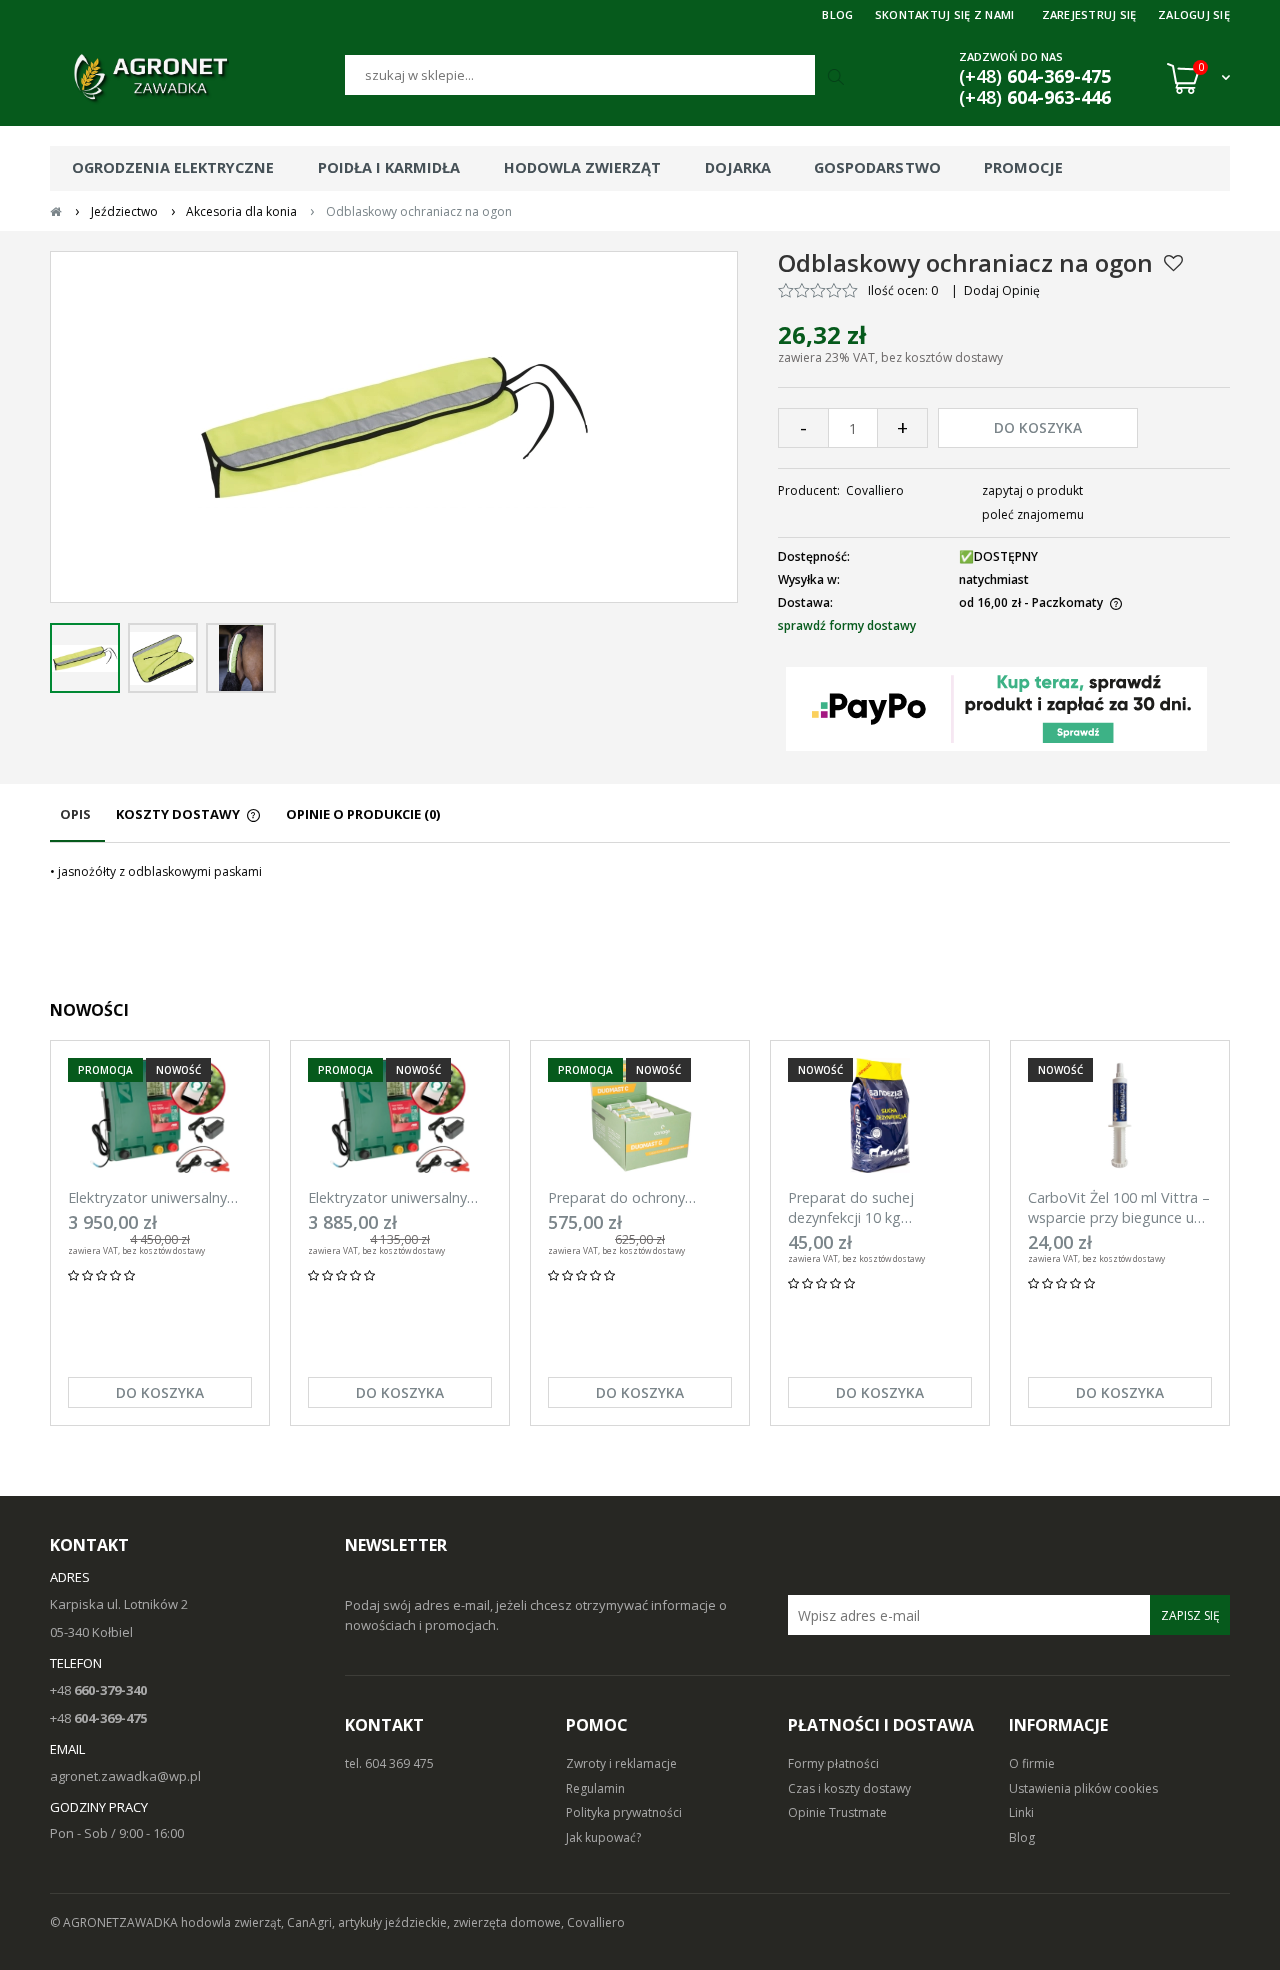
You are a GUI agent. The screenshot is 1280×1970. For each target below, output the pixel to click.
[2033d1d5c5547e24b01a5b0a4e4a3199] (85, 658)
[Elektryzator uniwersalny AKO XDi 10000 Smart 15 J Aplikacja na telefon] (400, 1115)
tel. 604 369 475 (389, 1763)
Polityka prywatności (624, 1812)
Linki (1021, 1812)
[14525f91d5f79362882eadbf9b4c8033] (241, 658)
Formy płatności (833, 1763)
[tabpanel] (640, 872)
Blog (1022, 1837)
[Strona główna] (197, 78)
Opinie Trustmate (837, 1812)
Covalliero (875, 490)
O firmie (1032, 1763)
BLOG (837, 14)
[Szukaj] (838, 78)
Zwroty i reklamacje (621, 1763)
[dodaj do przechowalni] (1173, 263)
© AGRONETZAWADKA (115, 1922)
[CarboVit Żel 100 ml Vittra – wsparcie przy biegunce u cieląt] (1120, 1115)
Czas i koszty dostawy (849, 1788)
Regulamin (595, 1788)
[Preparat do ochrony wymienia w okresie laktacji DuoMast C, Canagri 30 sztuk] (640, 1115)
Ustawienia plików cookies (1083, 1788)
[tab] (77, 823)
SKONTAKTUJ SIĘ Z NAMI (945, 14)
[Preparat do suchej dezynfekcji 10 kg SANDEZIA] (880, 1115)
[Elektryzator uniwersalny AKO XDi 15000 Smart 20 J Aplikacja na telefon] (160, 1115)
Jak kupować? (603, 1837)
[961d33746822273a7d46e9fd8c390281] (163, 658)
